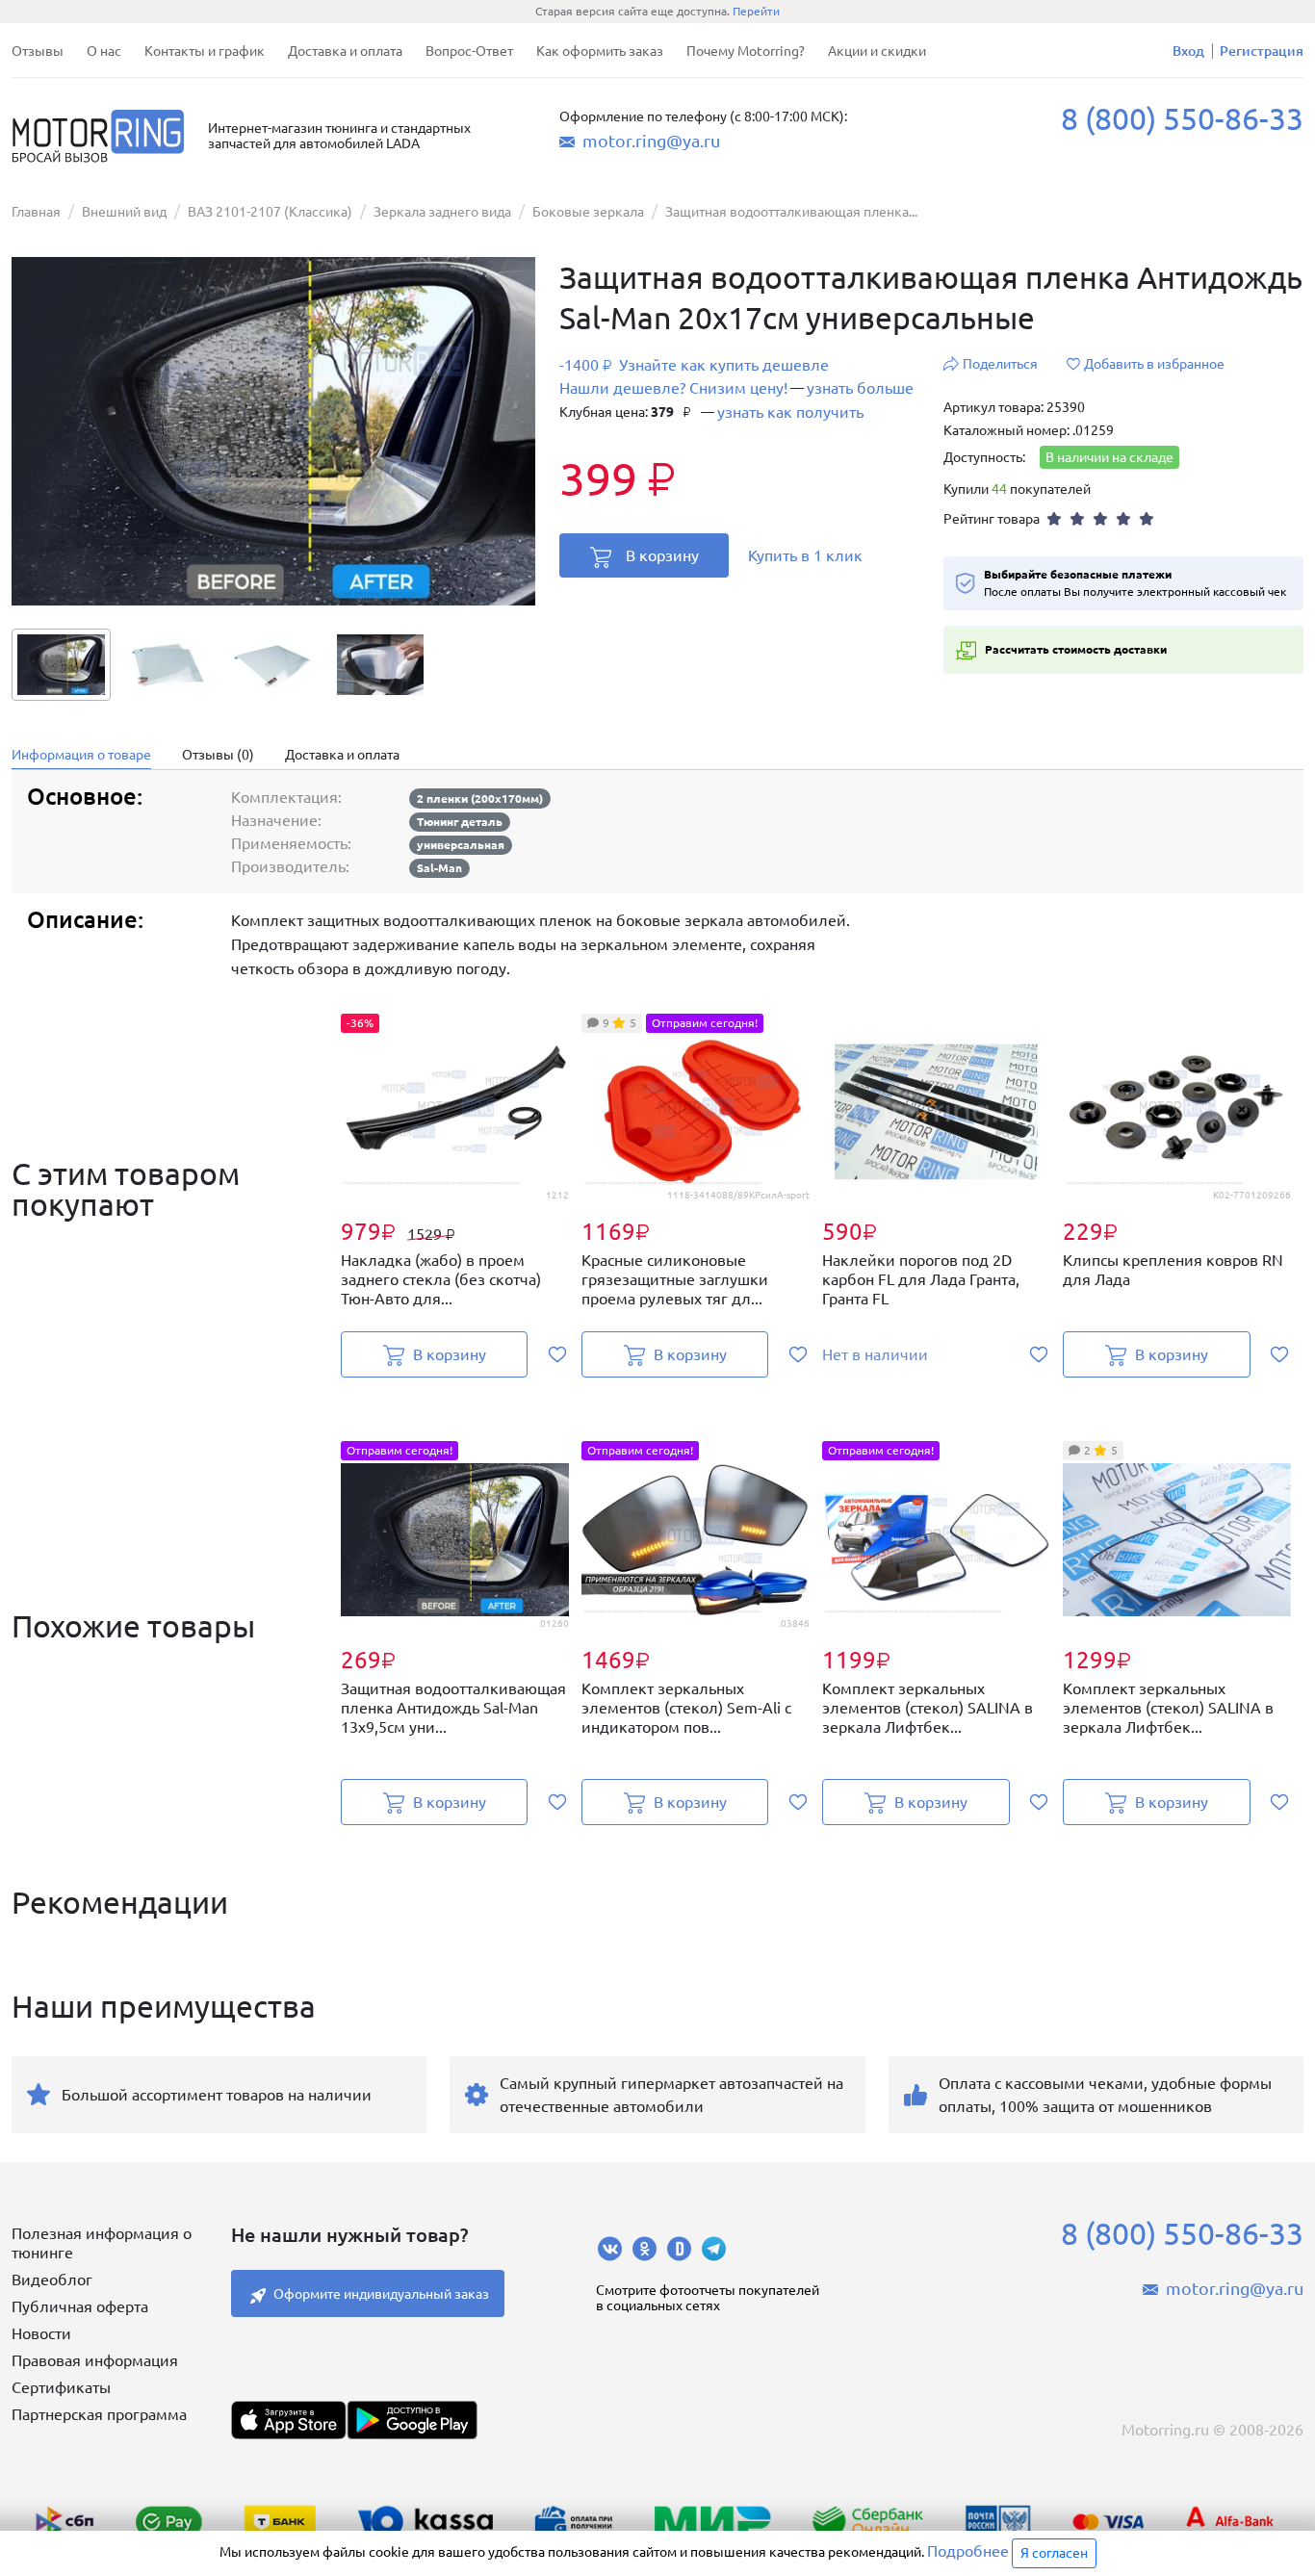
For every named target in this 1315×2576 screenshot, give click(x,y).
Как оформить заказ (600, 51)
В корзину (662, 555)
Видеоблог (52, 2280)
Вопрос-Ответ (469, 51)
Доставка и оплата (345, 51)
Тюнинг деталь (460, 822)
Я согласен (1054, 2553)
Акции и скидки (877, 51)
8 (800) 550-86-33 (1182, 118)
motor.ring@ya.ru (651, 141)
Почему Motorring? (746, 51)
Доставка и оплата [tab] (342, 755)
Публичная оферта (80, 2306)
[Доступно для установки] (412, 2420)
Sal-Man (439, 868)
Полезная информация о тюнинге (102, 2243)
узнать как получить (790, 412)
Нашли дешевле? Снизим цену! (673, 388)
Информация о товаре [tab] (81, 755)
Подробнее (968, 2551)
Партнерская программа (99, 2414)
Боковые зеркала (588, 212)
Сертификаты (61, 2387)
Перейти (756, 11)
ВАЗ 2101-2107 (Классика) (270, 212)
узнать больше (860, 388)
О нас (104, 51)
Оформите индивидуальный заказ (381, 2294)
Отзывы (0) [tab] (218, 755)
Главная (36, 212)
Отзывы (38, 51)
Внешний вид (124, 212)
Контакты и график (205, 51)
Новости (41, 2333)
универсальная (461, 845)
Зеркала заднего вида (442, 212)
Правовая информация (95, 2360)
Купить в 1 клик (805, 555)
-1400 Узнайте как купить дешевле (694, 365)
